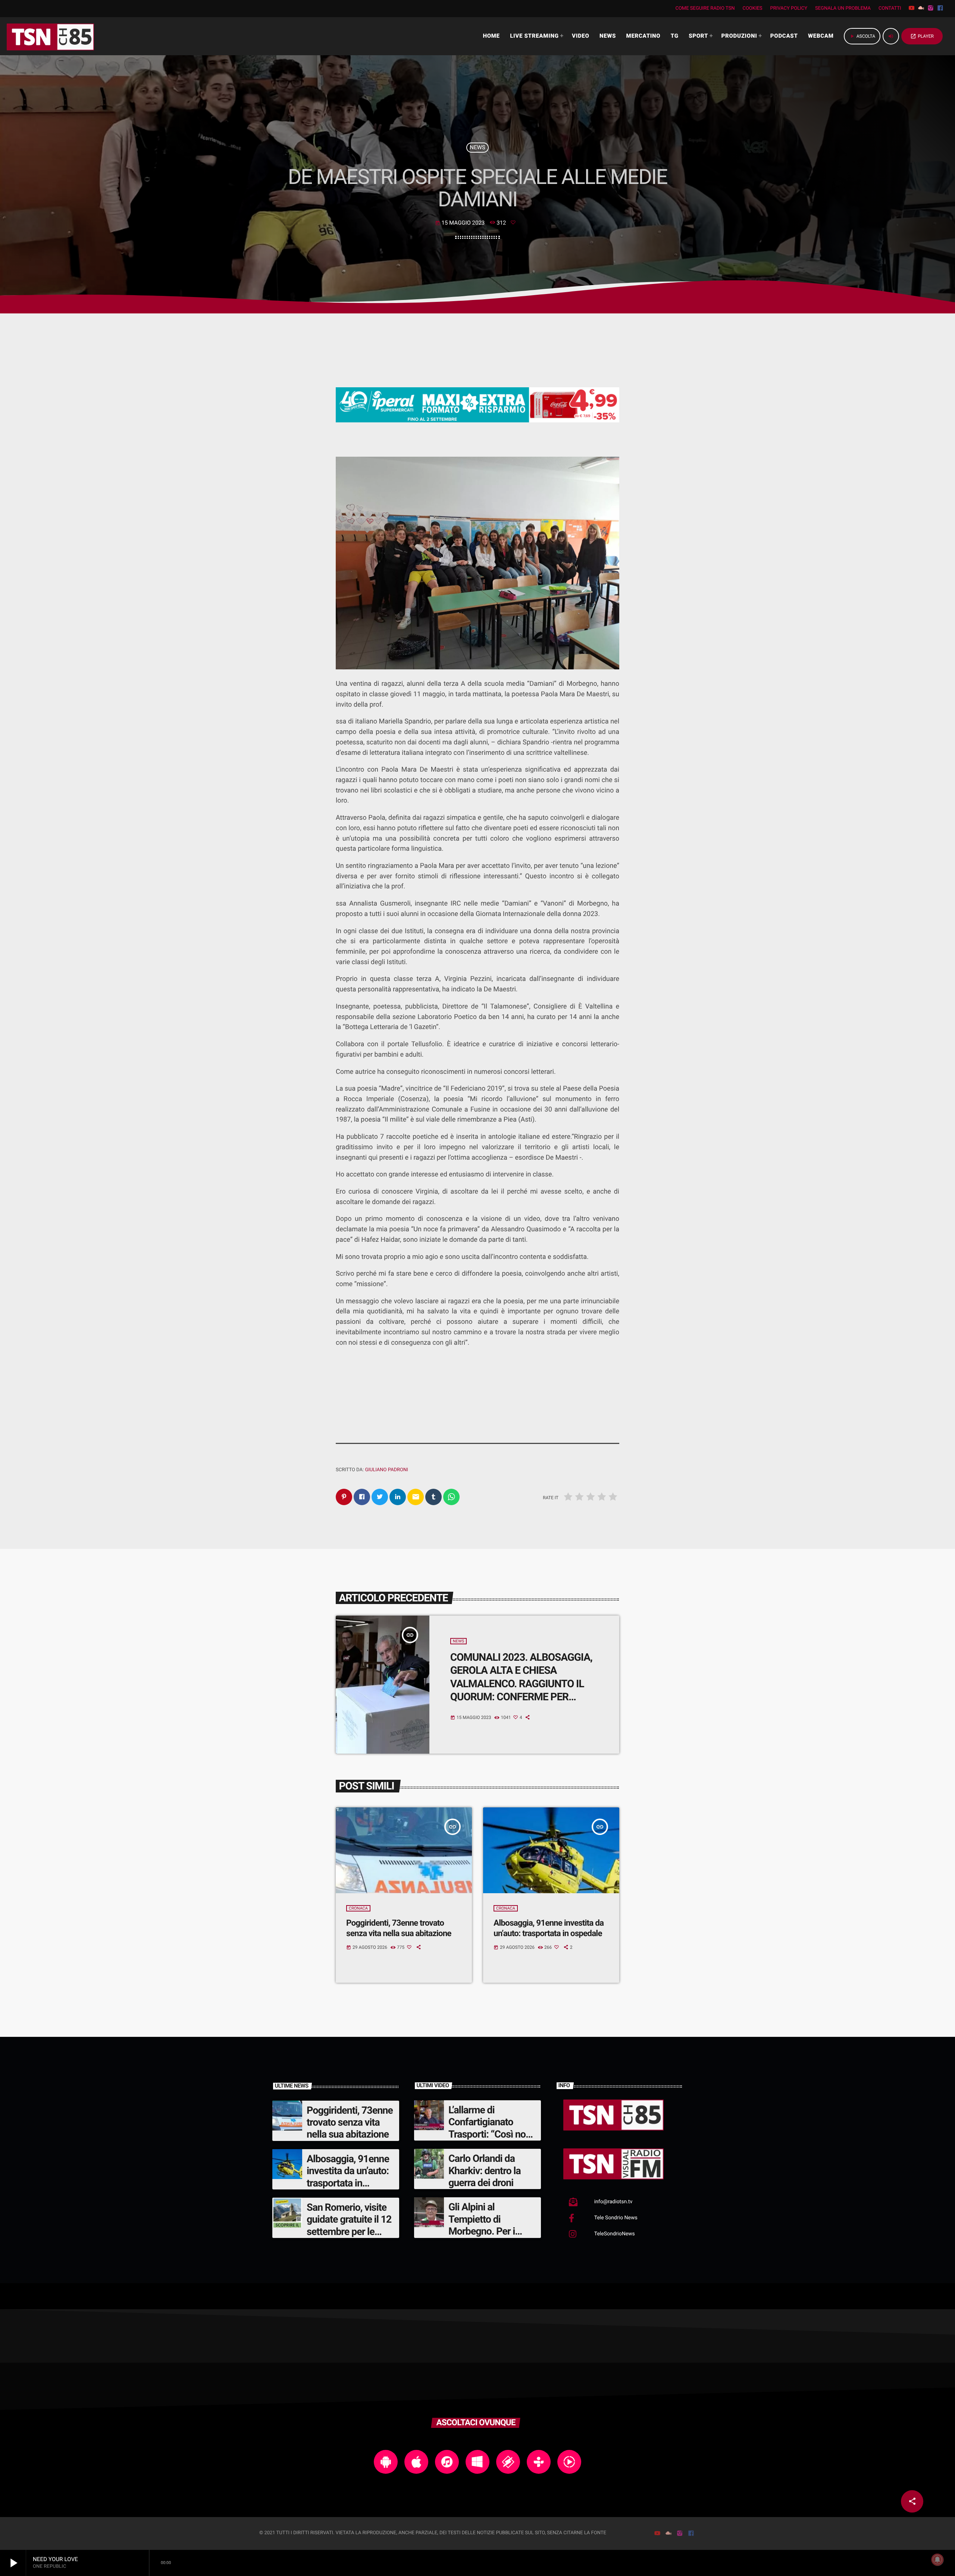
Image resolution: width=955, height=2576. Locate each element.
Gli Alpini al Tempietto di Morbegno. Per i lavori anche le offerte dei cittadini (487, 2231)
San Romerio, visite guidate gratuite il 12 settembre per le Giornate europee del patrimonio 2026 (350, 2232)
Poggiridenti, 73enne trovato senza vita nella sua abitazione (399, 1928)
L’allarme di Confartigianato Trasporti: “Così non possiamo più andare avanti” (492, 2134)
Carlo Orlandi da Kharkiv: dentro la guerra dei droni (485, 2171)
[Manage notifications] (937, 2560)
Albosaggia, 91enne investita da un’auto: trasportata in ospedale (549, 1928)
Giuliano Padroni (386, 1470)
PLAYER (922, 36)
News (477, 147)
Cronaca (358, 1908)
